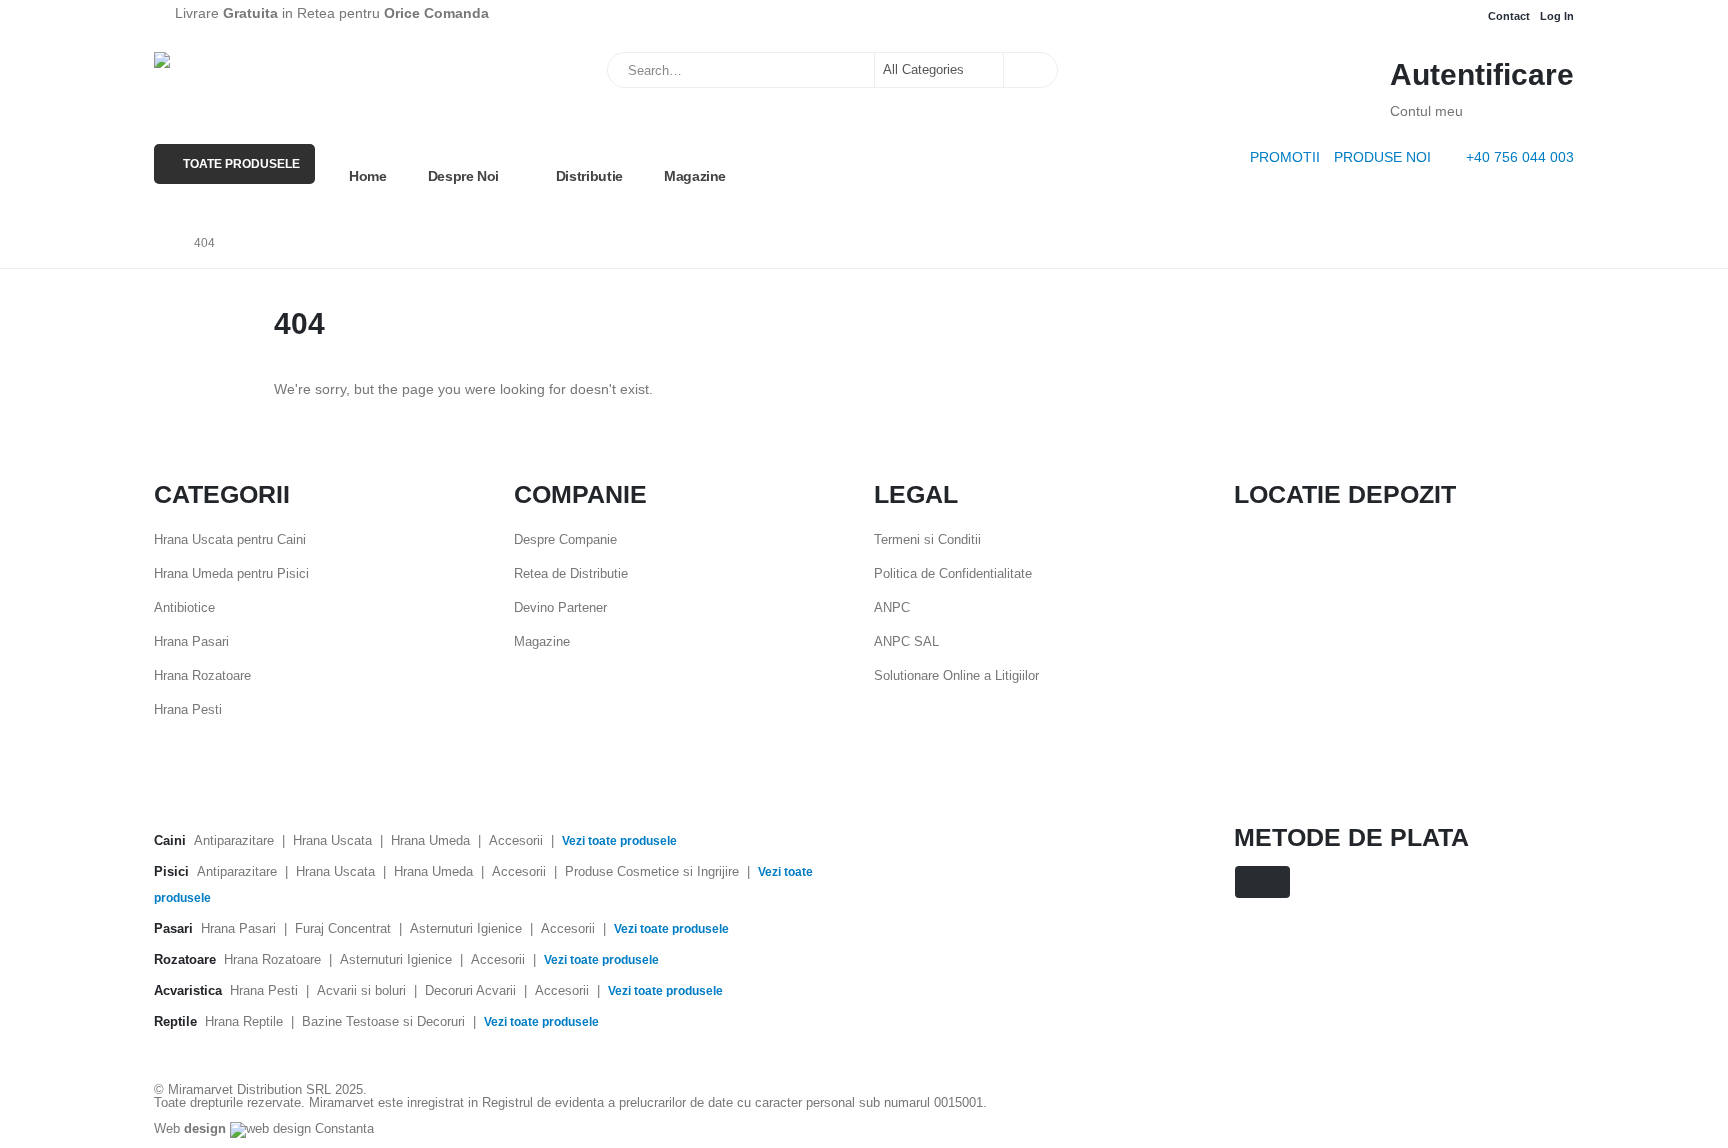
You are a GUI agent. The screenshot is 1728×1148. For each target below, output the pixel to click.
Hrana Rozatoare (202, 675)
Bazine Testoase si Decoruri (383, 1021)
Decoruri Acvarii (470, 990)
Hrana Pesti (188, 709)
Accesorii (516, 840)
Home (368, 176)
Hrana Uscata (332, 840)
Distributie (589, 176)
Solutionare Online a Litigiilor (956, 675)
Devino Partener (560, 607)
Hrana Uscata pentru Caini (230, 539)
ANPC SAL (906, 641)
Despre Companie (565, 539)
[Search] (1029, 70)
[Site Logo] (254, 78)
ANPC (892, 607)
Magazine (695, 176)
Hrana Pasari (191, 641)
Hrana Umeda (430, 840)
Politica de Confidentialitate (953, 573)
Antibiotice (184, 607)
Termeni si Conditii (927, 539)
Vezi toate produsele (619, 841)
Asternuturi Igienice (466, 928)
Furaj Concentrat (343, 928)
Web (190, 1128)
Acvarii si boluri (361, 990)
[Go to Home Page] (160, 243)
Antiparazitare (234, 840)
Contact (1509, 16)
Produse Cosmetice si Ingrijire (652, 871)
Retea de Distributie (571, 573)
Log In (1557, 16)
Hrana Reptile (244, 1021)
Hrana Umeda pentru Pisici (231, 573)
